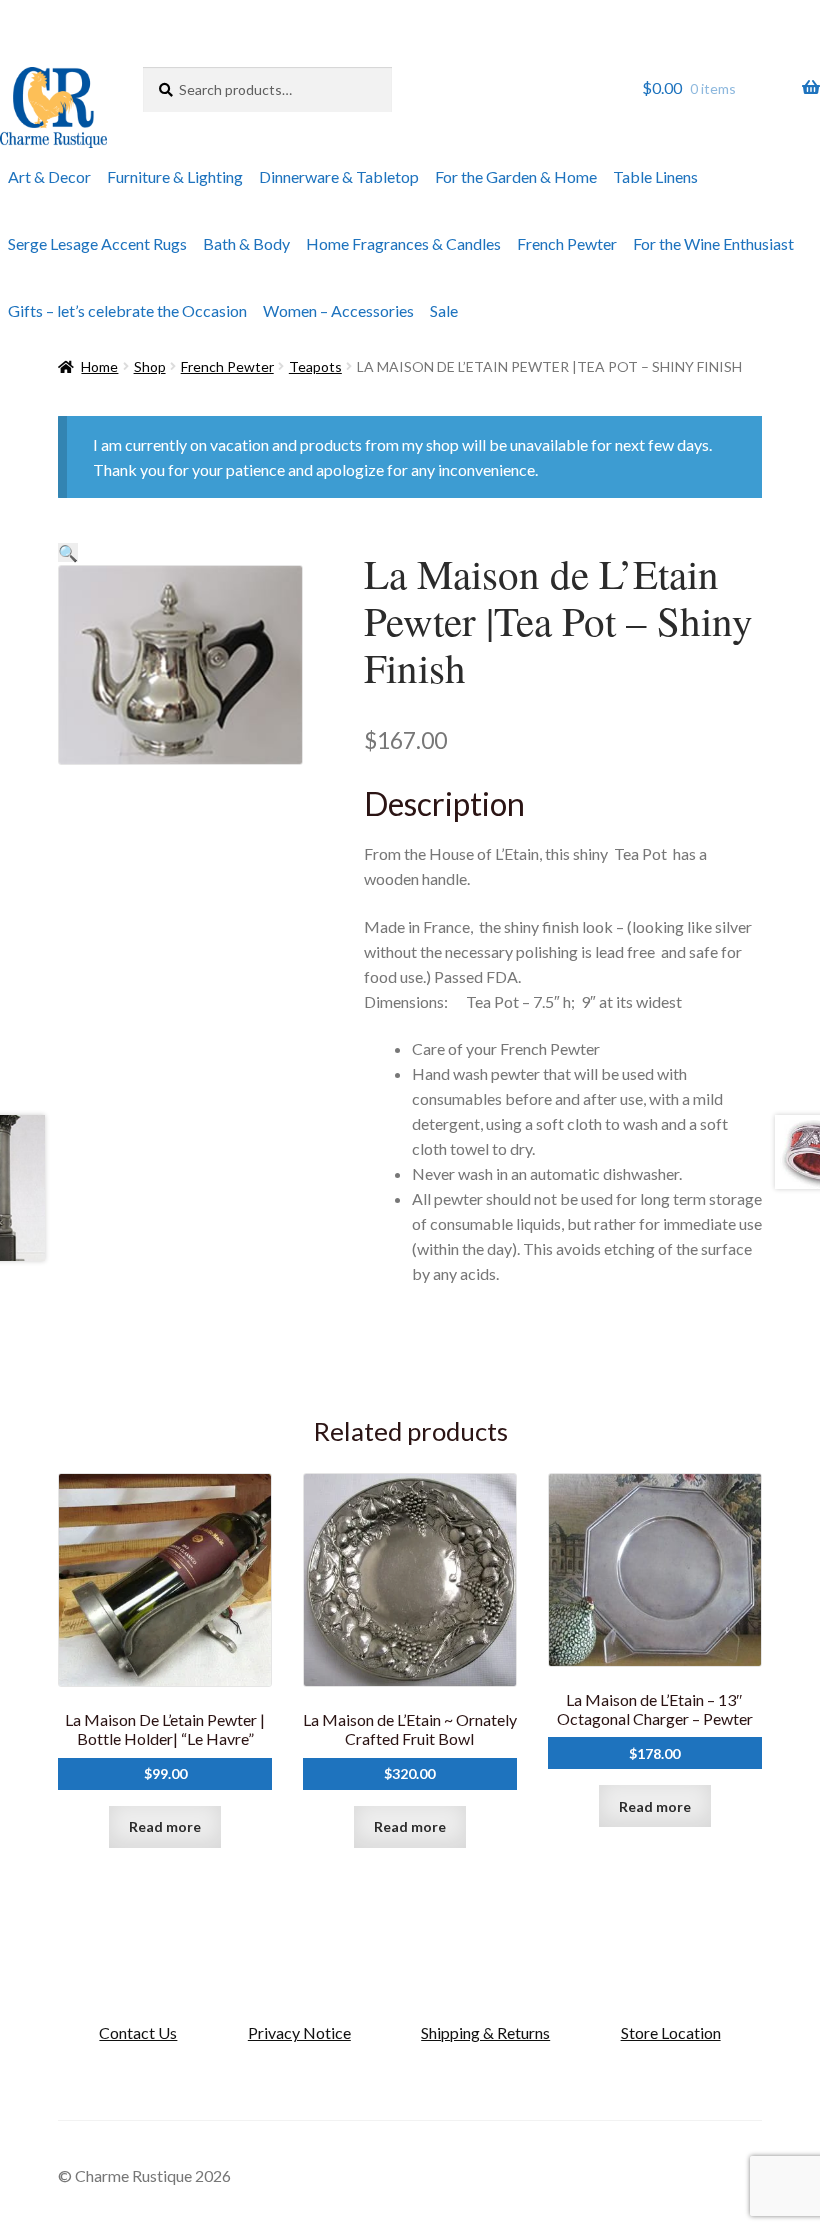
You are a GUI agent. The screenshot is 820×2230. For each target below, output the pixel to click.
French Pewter (567, 243)
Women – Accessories (338, 310)
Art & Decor (49, 176)
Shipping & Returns (485, 2032)
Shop (150, 366)
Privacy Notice (299, 2032)
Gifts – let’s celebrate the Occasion (127, 310)
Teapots (315, 366)
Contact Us (138, 2032)
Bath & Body (246, 243)
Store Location (671, 2032)
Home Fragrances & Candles (403, 243)
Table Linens (655, 176)
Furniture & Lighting (175, 176)
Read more (165, 1826)
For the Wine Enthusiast (713, 243)
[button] (68, 552)
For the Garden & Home (516, 176)
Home (99, 366)
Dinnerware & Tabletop (339, 176)
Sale (444, 310)
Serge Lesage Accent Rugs (97, 243)
